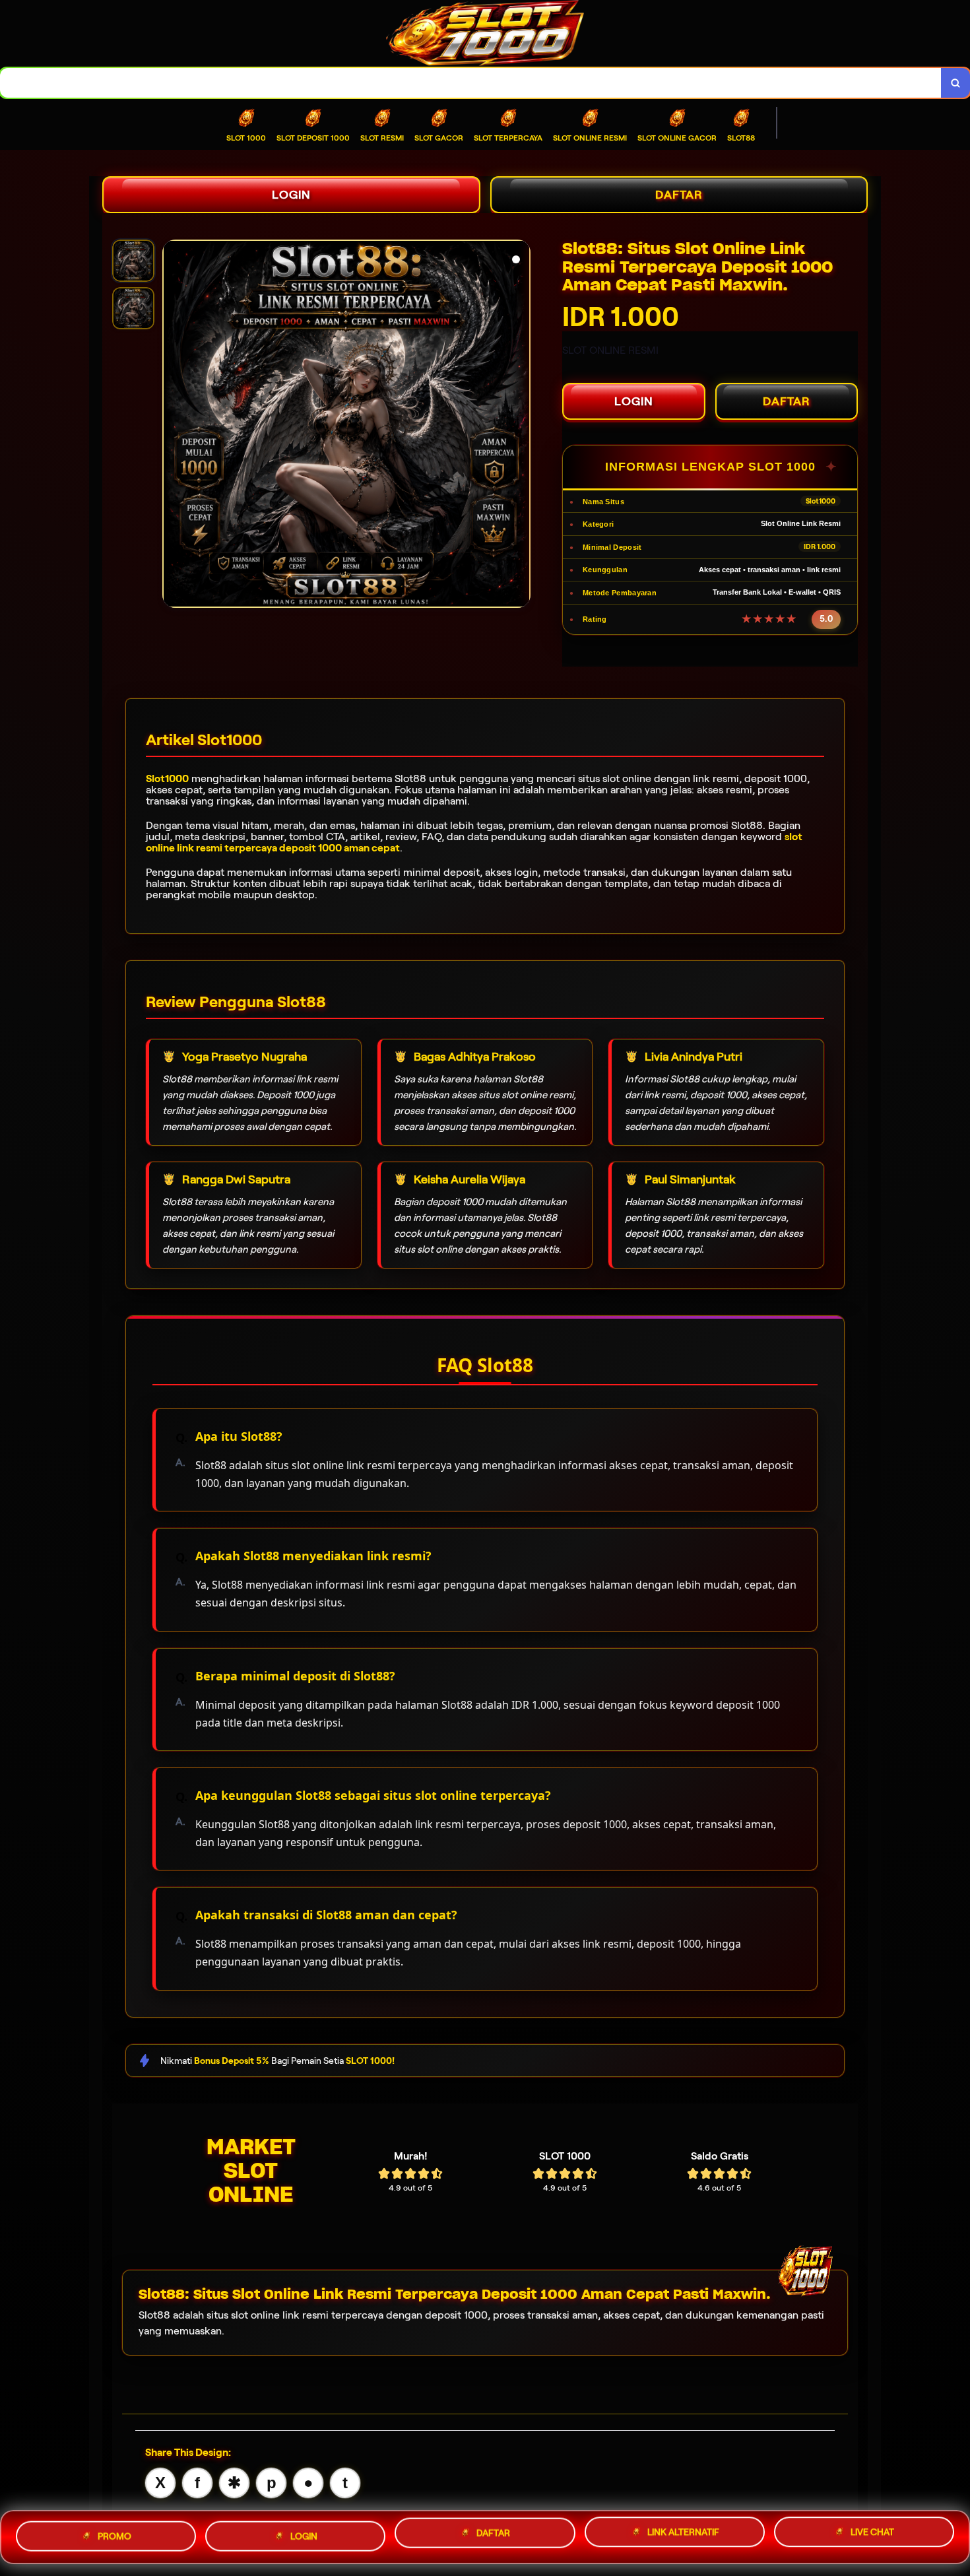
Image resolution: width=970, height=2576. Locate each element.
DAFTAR (679, 195)
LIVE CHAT (872, 2532)
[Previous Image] (173, 426)
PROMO (114, 2537)
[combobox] (471, 83)
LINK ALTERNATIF (683, 2533)
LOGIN (291, 195)
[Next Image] (520, 426)
